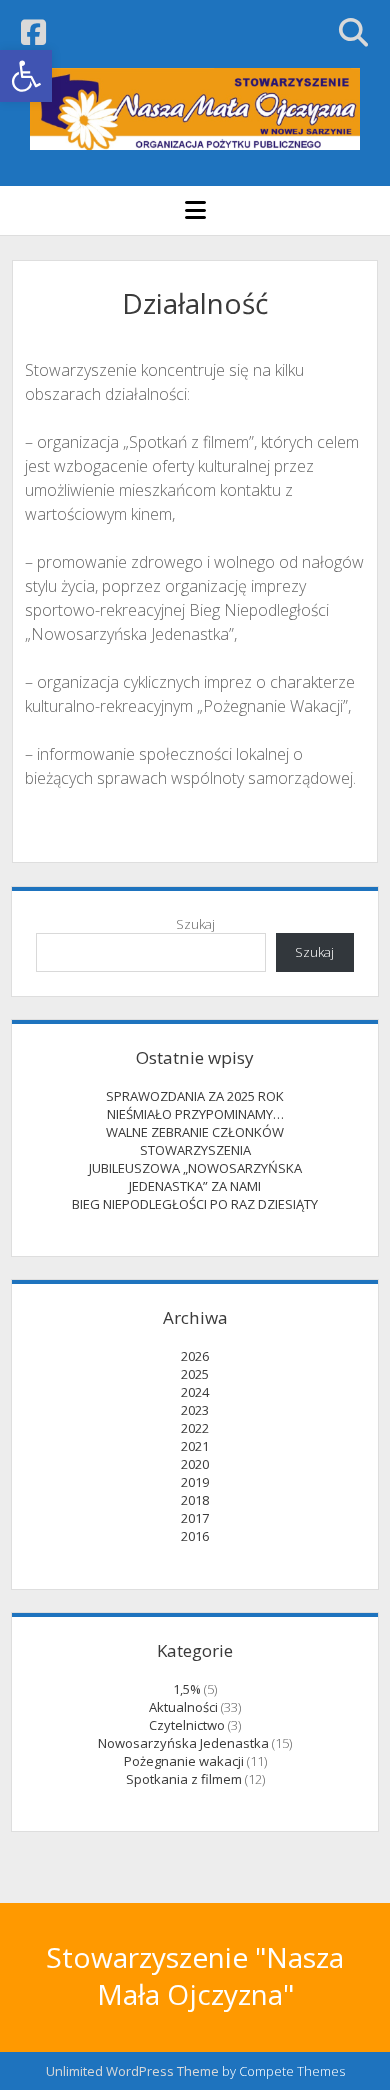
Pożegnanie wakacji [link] (184, 1761)
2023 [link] (195, 1410)
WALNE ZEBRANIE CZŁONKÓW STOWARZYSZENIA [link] (195, 1141)
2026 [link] (195, 1356)
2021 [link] (195, 1446)
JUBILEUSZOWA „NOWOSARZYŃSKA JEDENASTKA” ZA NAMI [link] (195, 1177)
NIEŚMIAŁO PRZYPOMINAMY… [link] (195, 1114)
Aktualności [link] (183, 1707)
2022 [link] (195, 1428)
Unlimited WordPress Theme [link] (132, 2071)
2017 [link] (195, 1518)
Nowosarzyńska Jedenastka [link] (183, 1743)
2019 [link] (195, 1482)
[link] (26, 76)
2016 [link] (195, 1536)
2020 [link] (195, 1464)
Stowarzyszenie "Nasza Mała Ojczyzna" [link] (195, 1975)
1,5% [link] (187, 1689)
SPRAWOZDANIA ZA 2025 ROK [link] (195, 1096)
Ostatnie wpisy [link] (195, 1057)
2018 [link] (195, 1500)
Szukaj (195, 924)
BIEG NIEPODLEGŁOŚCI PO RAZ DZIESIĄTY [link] (195, 1204)
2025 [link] (195, 1374)
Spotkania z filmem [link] (184, 1779)
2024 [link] (195, 1392)
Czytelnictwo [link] (187, 1725)
